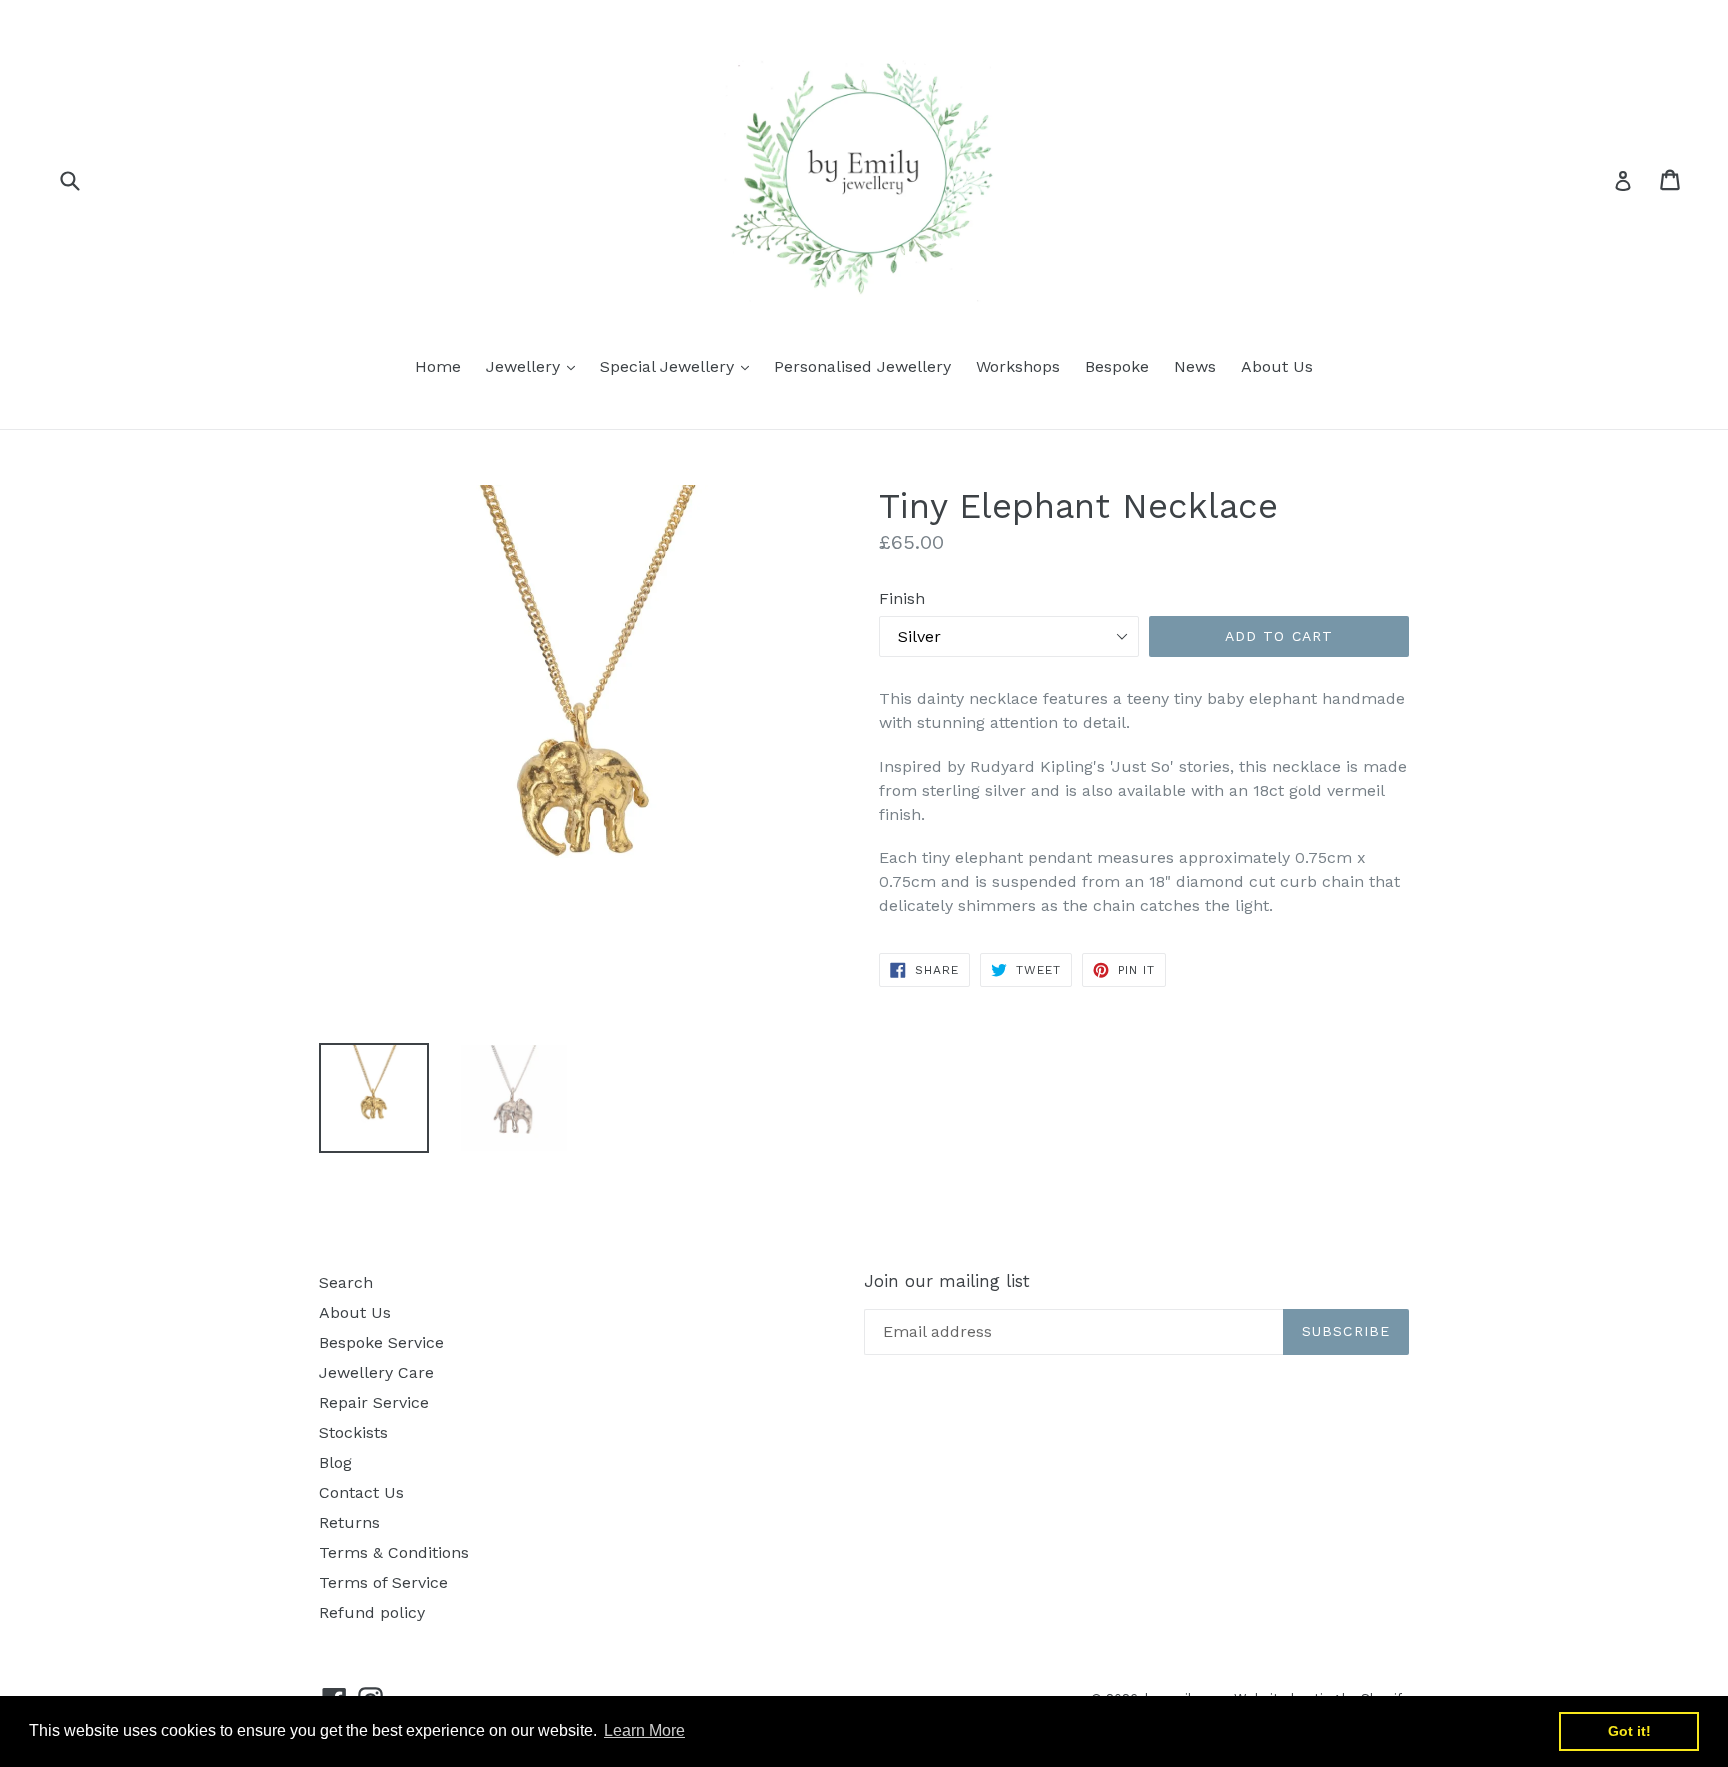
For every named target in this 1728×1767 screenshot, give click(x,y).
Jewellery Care (376, 1372)
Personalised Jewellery (862, 366)
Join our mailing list (947, 1281)
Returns (349, 1522)
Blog (335, 1462)
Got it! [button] (1629, 1731)
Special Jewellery (679, 366)
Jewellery (535, 366)
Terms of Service (383, 1582)
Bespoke (1117, 366)
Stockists (353, 1432)
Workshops (1018, 366)
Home (438, 366)
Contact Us (361, 1492)
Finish (902, 598)
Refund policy (372, 1612)
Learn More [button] (644, 1730)
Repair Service (374, 1402)
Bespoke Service (381, 1342)
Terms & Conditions (394, 1552)
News (1195, 366)
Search (346, 1282)
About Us (1277, 366)
